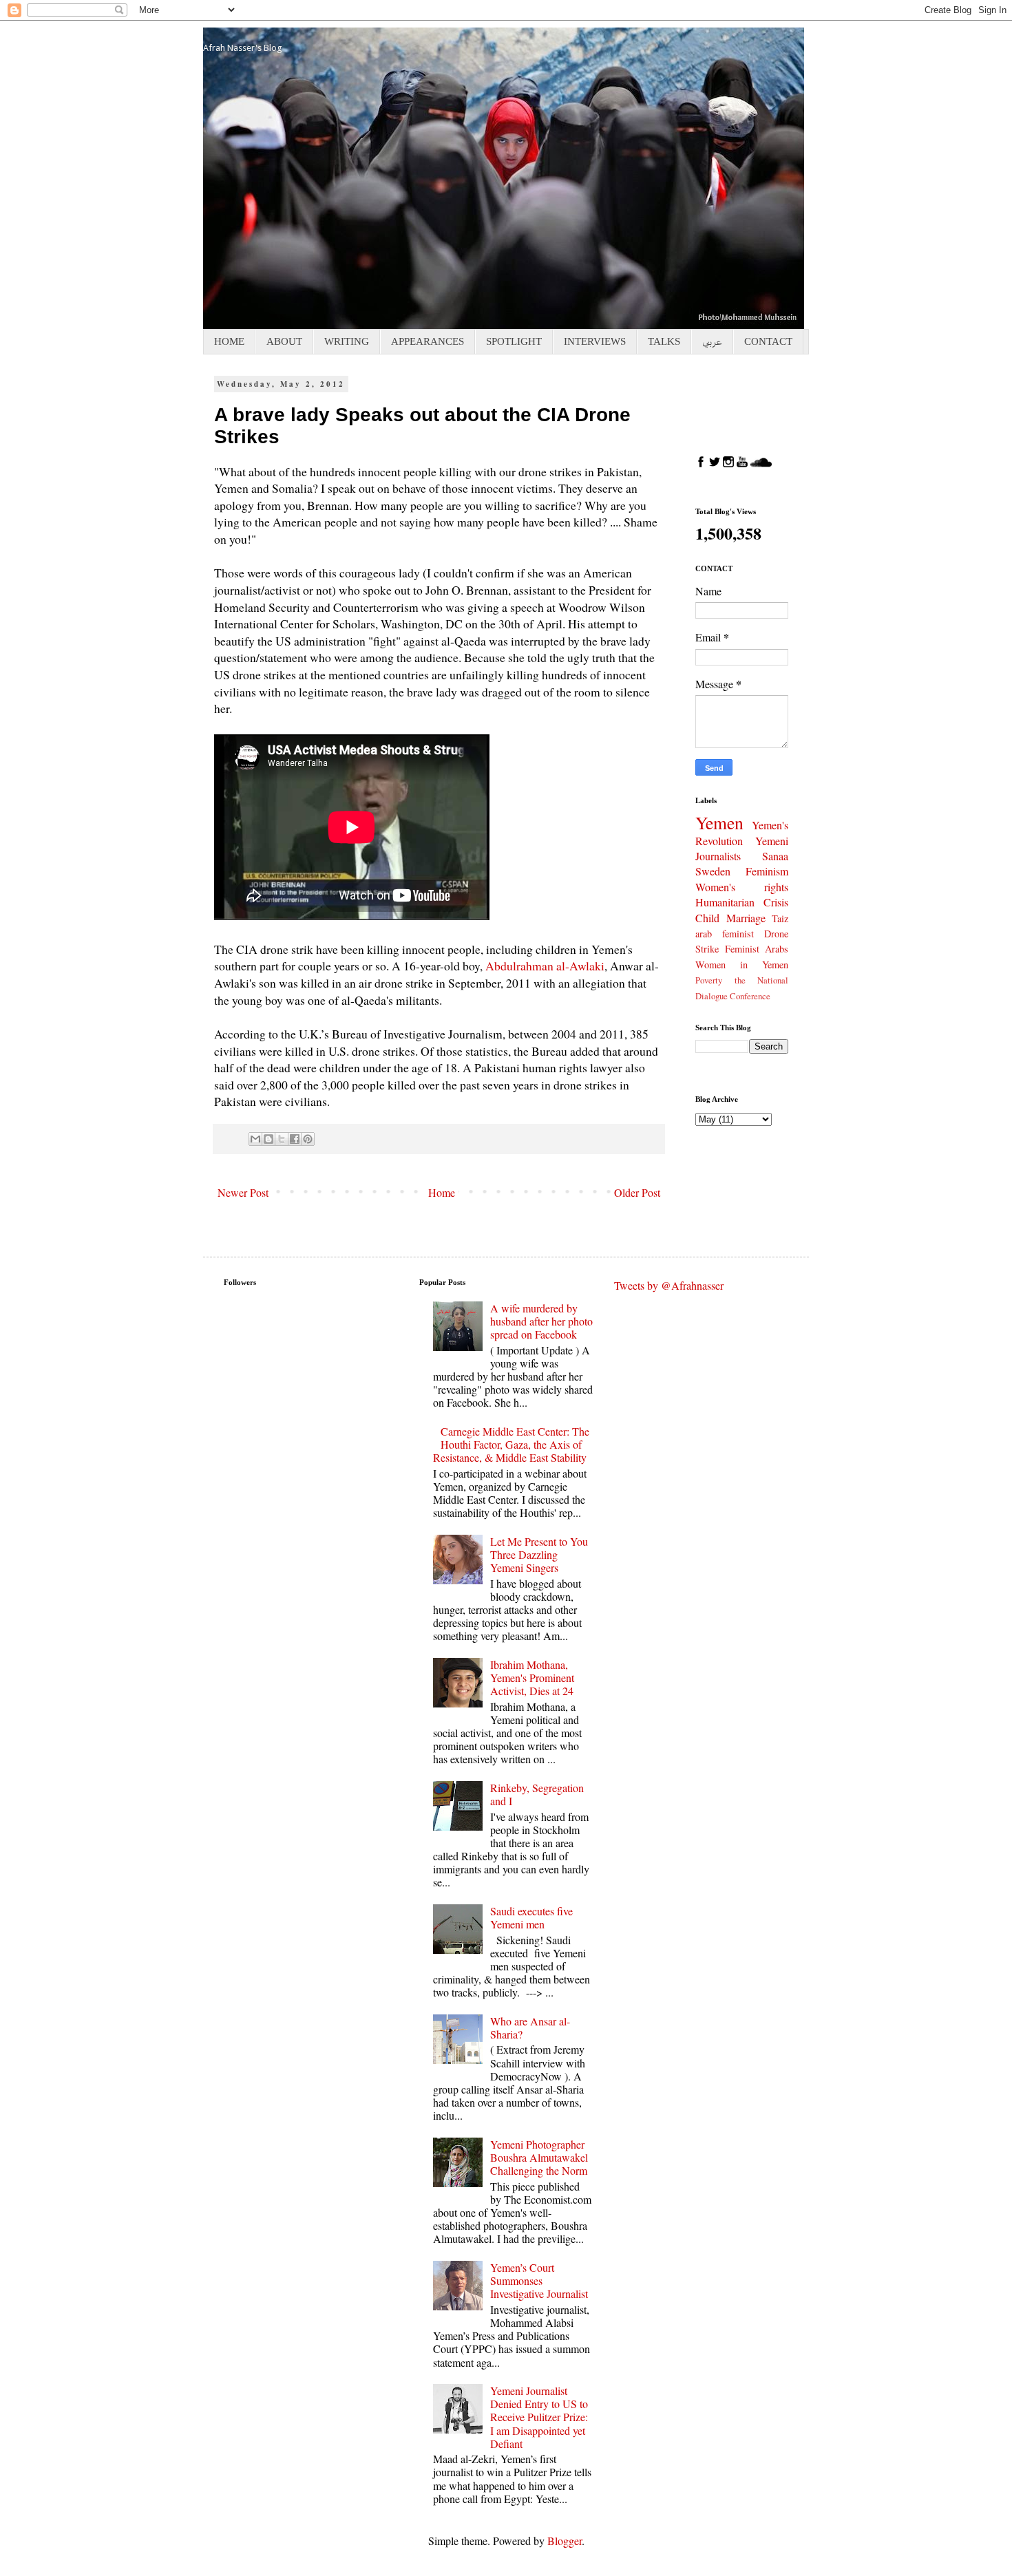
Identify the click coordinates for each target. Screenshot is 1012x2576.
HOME (229, 341)
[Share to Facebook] (295, 1139)
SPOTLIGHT (514, 341)
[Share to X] (282, 1139)
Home (442, 1192)
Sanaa (775, 856)
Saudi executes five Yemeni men (531, 1917)
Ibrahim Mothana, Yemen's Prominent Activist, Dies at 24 (532, 1678)
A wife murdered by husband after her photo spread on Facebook (541, 1321)
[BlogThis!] (268, 1139)
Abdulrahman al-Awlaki (545, 966)
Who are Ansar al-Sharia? (530, 2027)
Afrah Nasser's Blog (243, 48)
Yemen (719, 822)
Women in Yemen (742, 965)
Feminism (767, 871)
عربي (712, 341)
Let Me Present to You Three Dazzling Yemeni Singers (539, 1554)
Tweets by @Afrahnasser (669, 1285)
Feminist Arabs (757, 949)
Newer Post (243, 1192)
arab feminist (725, 934)
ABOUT (284, 341)
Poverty (709, 980)
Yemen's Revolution (742, 833)
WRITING (347, 341)
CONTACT (768, 341)
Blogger (565, 2541)
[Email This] (255, 1139)
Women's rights (742, 887)
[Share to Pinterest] (308, 1139)
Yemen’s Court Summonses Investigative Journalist (539, 2280)
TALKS (664, 341)
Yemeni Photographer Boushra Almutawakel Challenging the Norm (539, 2157)
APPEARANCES (428, 341)
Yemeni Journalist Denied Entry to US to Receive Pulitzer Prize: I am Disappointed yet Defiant (539, 2417)
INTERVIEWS (595, 341)
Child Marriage (730, 918)
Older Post (637, 1192)
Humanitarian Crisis (742, 902)
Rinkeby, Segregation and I (537, 1794)
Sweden (713, 871)
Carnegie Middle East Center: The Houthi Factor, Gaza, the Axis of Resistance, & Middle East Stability (511, 1444)
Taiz (780, 918)
